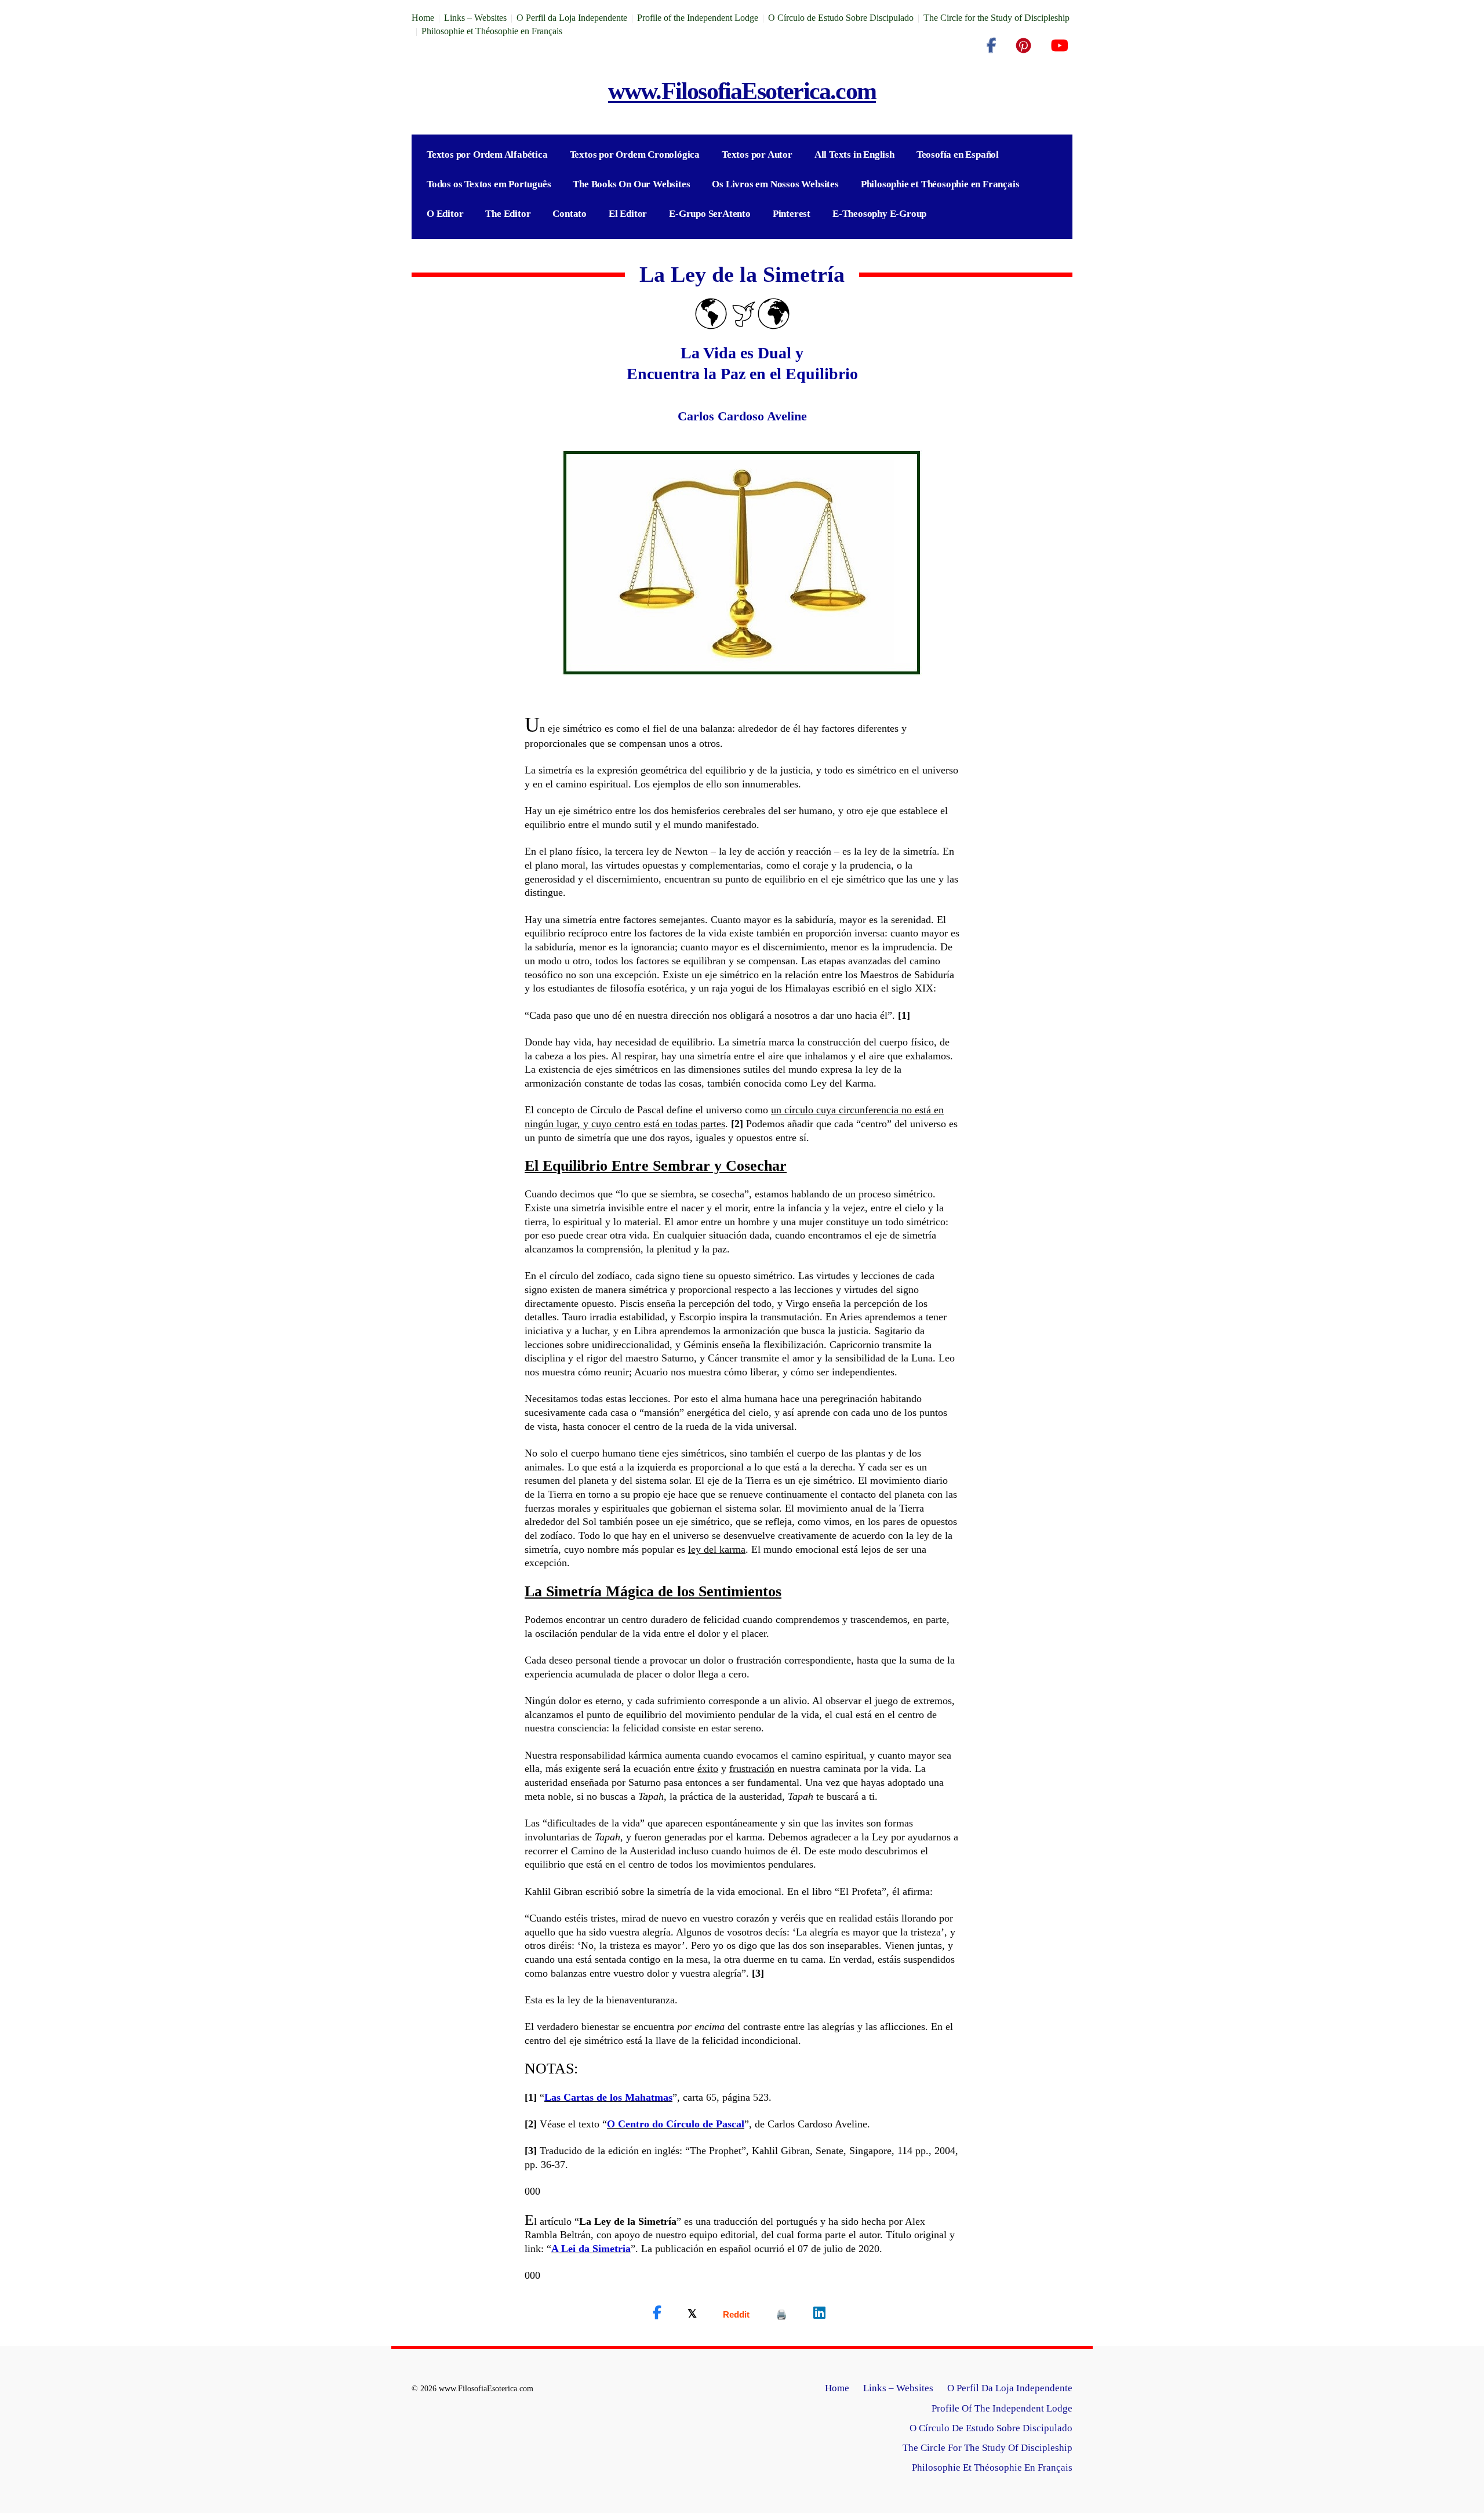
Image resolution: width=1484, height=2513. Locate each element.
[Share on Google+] (736, 2314)
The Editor (508, 214)
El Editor (628, 214)
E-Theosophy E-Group (879, 214)
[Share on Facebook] (657, 2313)
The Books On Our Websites (631, 184)
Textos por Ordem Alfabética (487, 155)
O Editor (445, 214)
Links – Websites (475, 18)
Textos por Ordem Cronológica (635, 155)
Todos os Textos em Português (489, 184)
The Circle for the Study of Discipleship (996, 18)
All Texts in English (854, 155)
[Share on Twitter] (692, 2313)
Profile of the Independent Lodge (698, 18)
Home (423, 18)
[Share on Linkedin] (819, 2313)
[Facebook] (991, 46)
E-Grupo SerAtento (710, 214)
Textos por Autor (757, 155)
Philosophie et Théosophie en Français (492, 31)
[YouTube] (1059, 46)
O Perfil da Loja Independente (572, 18)
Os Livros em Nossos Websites (775, 184)
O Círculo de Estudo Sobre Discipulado (841, 18)
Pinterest (792, 214)
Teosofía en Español (958, 155)
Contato (570, 214)
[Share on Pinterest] (781, 2314)
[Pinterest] (1023, 46)
